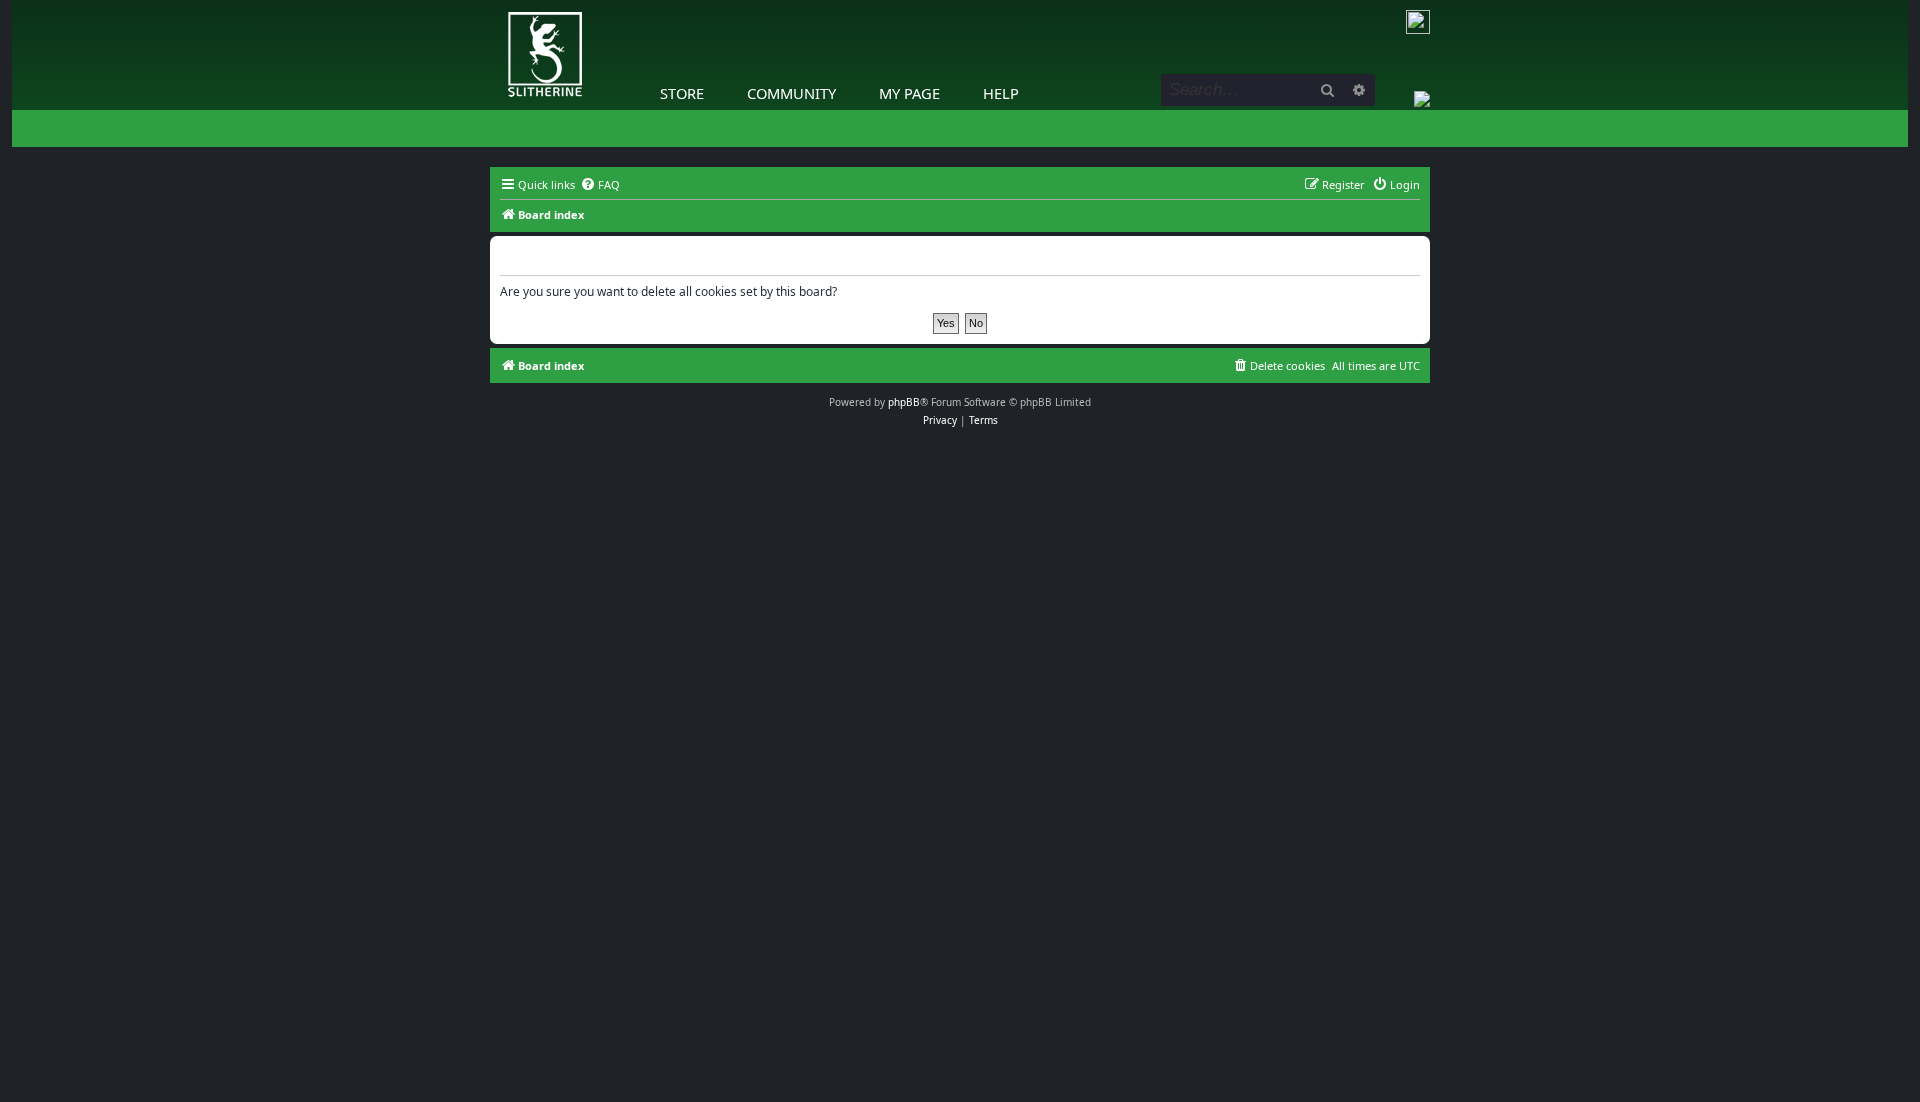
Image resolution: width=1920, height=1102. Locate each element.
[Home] (495, 5)
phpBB (904, 402)
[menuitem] (600, 185)
